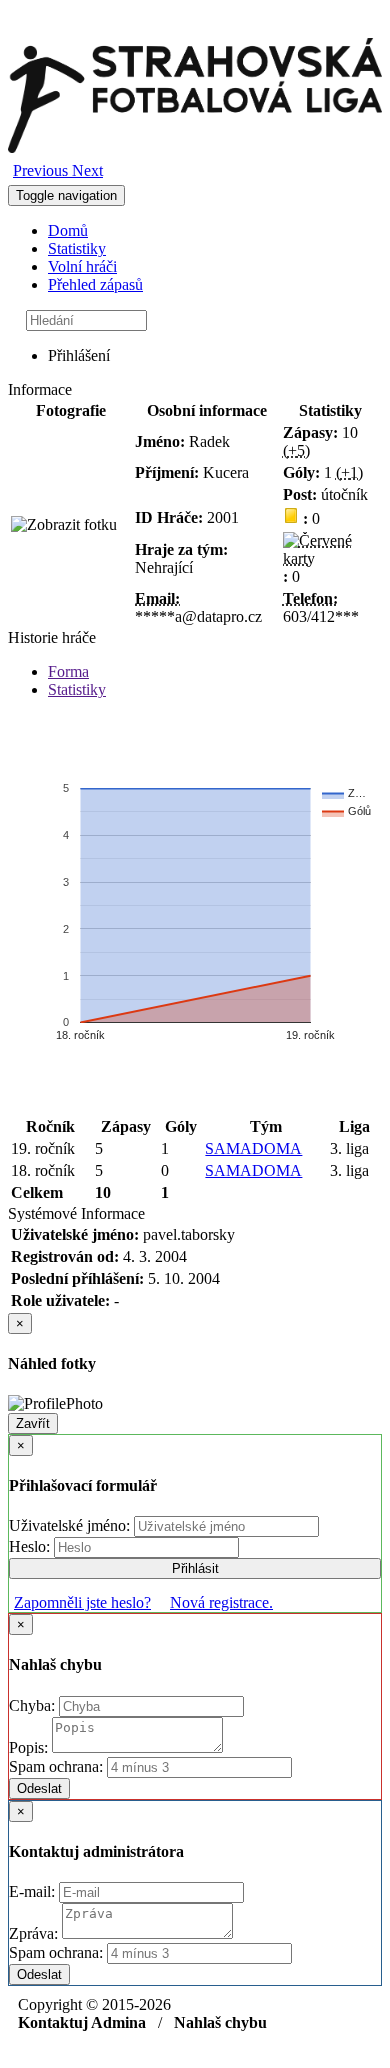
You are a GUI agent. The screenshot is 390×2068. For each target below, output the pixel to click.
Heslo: (31, 1546)
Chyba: (34, 1705)
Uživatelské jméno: (71, 1525)
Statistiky (77, 248)
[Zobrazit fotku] (64, 525)
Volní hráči (82, 266)
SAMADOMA (253, 1148)
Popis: (30, 1747)
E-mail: (34, 1891)
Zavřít (33, 1423)
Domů (68, 230)
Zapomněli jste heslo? (82, 1602)
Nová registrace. (221, 1602)
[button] (42, 170)
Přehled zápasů (95, 284)
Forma (68, 671)
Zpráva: (35, 1933)
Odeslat (39, 1788)
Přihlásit (195, 1568)
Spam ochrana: (56, 1766)
